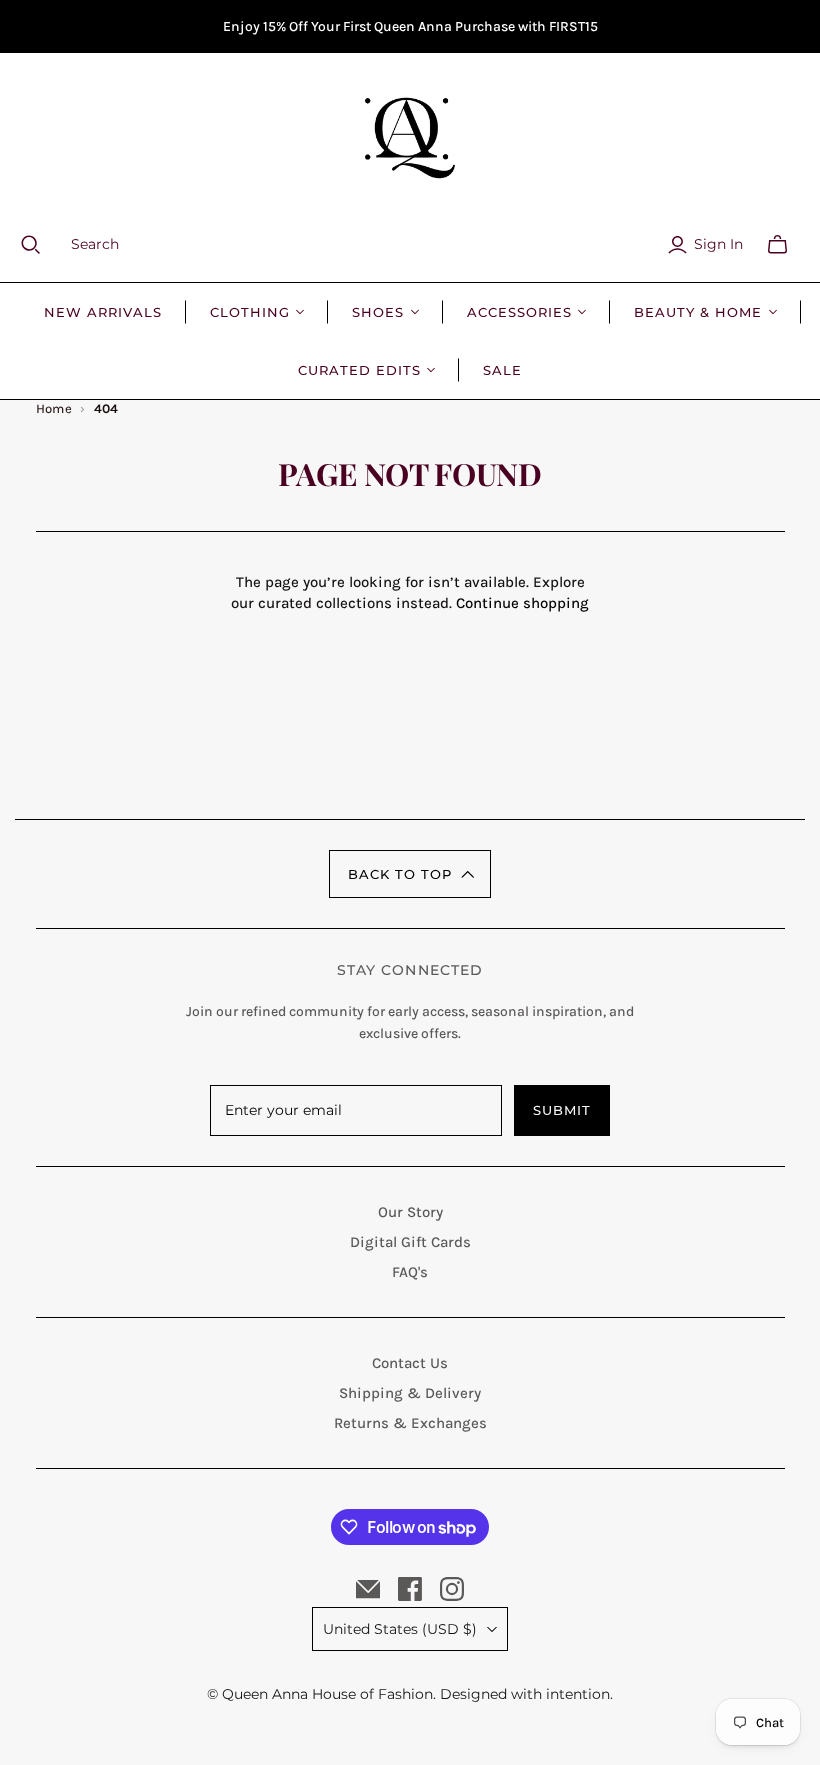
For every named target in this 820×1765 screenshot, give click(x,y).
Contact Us (410, 1363)
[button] (410, 874)
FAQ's (410, 1272)
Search (95, 244)
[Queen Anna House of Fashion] (410, 138)
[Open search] (43, 245)
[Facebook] (410, 1589)
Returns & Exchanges (410, 1423)
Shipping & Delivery (410, 1393)
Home (54, 408)
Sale (502, 370)
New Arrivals (103, 312)
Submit (562, 1110)
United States (400, 1629)
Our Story (410, 1212)
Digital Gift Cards (410, 1242)
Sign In (718, 244)
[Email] (368, 1589)
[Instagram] (452, 1589)
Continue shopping (522, 603)
